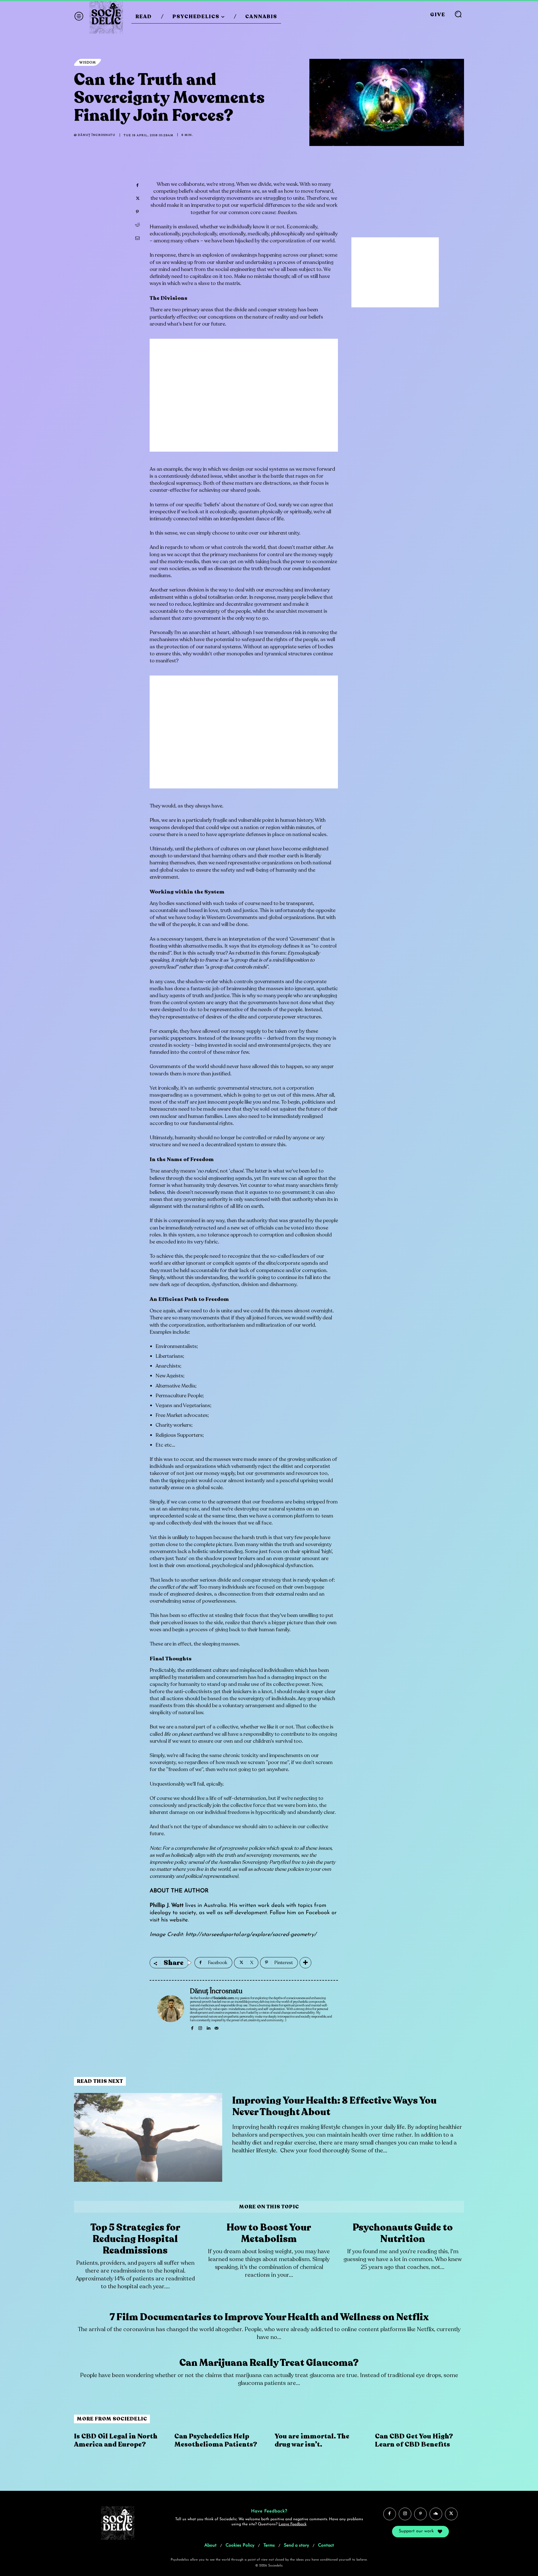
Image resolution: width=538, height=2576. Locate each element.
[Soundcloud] (436, 2514)
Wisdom (88, 62)
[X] (137, 199)
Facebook (318, 1913)
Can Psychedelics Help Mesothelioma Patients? (216, 2440)
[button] (458, 14)
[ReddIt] (137, 225)
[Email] (137, 238)
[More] (305, 1963)
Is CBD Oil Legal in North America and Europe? (116, 2440)
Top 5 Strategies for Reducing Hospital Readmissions (135, 2239)
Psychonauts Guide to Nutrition (403, 2233)
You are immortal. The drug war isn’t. (312, 2440)
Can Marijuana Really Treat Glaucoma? (269, 2363)
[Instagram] (200, 2027)
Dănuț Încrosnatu (97, 135)
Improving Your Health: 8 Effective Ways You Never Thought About (334, 2106)
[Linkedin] (208, 2027)
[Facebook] (137, 185)
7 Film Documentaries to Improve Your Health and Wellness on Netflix (269, 2317)
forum (278, 953)
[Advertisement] (244, 399)
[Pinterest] (137, 212)
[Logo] (106, 17)
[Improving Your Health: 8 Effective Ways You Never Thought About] (148, 2137)
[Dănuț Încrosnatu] (171, 2009)
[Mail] (216, 2027)
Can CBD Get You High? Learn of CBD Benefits (414, 2440)
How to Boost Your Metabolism (269, 2233)
